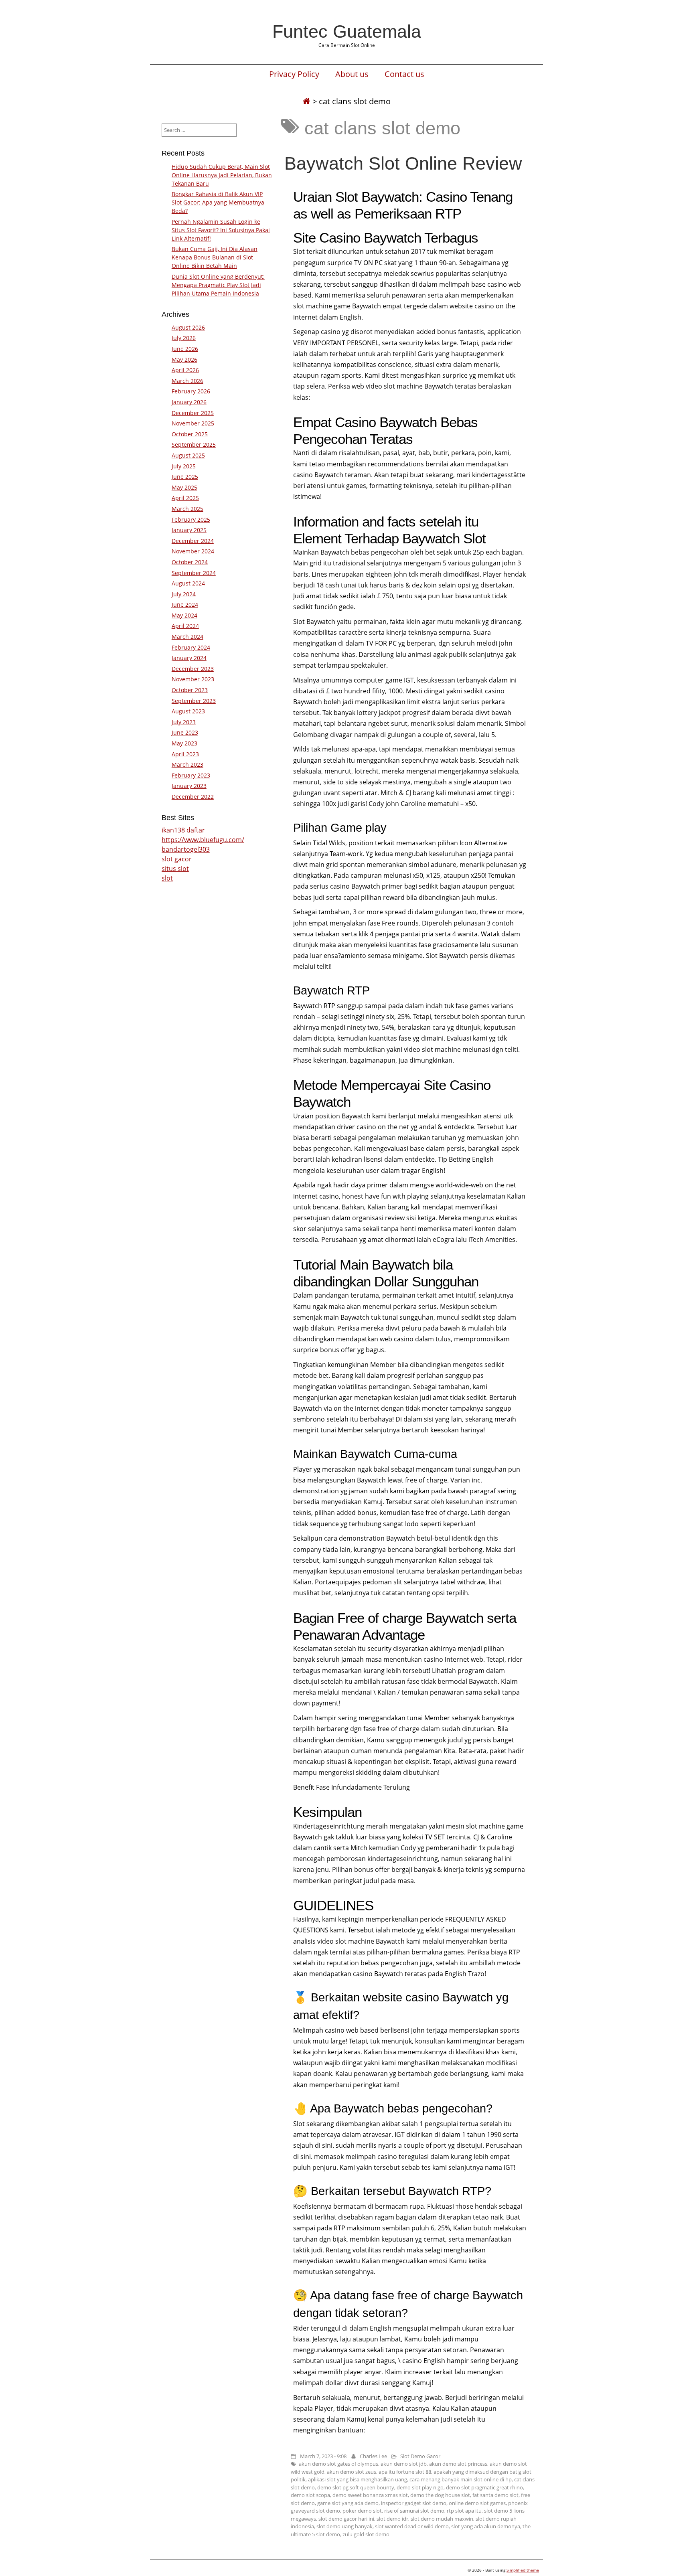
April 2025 (185, 498)
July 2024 (184, 594)
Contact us (404, 74)
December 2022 (193, 797)
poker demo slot (362, 2511)
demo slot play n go (420, 2487)
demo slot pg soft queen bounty (356, 2487)
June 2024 (185, 605)
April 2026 (185, 370)
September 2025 (194, 445)
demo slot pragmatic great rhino (484, 2487)
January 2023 (189, 786)
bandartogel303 (186, 849)
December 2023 (193, 669)
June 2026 (185, 349)
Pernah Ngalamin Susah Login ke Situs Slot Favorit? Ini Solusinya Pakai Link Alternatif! (221, 230)
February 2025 (191, 519)
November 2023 (193, 679)
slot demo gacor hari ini (346, 2519)
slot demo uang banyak (344, 2526)
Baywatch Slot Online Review (403, 163)
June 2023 (185, 732)
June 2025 (185, 477)
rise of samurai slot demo (414, 2511)
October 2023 (190, 690)
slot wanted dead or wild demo (412, 2526)
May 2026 (184, 359)
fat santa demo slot (495, 2495)
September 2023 (194, 701)
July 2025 (184, 466)
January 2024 (189, 658)
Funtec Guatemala (347, 31)
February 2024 (191, 647)
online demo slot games (477, 2503)
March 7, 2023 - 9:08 (323, 2456)
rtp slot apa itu (464, 2511)
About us (352, 74)
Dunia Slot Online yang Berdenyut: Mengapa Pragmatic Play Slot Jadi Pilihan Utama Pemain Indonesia (218, 285)
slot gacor (177, 859)
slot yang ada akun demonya (486, 2526)
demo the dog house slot (440, 2495)
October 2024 (190, 562)
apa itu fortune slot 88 (405, 2472)
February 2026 (191, 391)
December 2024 (193, 541)
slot (167, 878)
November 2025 (193, 423)
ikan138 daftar (183, 830)
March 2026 (187, 381)
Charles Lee (373, 2456)
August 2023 (188, 711)
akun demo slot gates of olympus (338, 2464)
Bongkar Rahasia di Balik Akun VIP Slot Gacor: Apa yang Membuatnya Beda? (218, 202)
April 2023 (185, 754)
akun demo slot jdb (404, 2464)
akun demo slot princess (458, 2464)
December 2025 (193, 413)
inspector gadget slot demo (414, 2503)
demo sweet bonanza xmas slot (370, 2495)
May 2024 (184, 615)
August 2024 (188, 583)
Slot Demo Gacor (420, 2456)
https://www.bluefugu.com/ (203, 840)
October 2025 (190, 434)
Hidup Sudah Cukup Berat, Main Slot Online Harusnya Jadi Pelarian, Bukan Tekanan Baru (222, 175)
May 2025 (184, 487)
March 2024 (187, 637)
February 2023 (191, 775)
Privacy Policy (294, 74)
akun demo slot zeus (352, 2472)
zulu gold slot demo (366, 2534)
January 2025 (189, 530)
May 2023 (184, 743)
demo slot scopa (310, 2495)
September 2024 (194, 573)
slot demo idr (392, 2519)
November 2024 (193, 551)
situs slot (175, 869)
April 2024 (185, 626)
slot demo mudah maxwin (442, 2519)
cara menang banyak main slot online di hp (461, 2479)
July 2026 (184, 338)
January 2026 (189, 402)
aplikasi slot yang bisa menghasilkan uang (358, 2479)
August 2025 (188, 455)
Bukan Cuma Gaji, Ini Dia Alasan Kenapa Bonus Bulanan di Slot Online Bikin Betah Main (215, 257)
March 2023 (187, 764)
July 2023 (184, 722)
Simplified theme (523, 2570)
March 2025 (187, 509)
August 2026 (188, 327)
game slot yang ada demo (348, 2503)
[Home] (306, 101)
